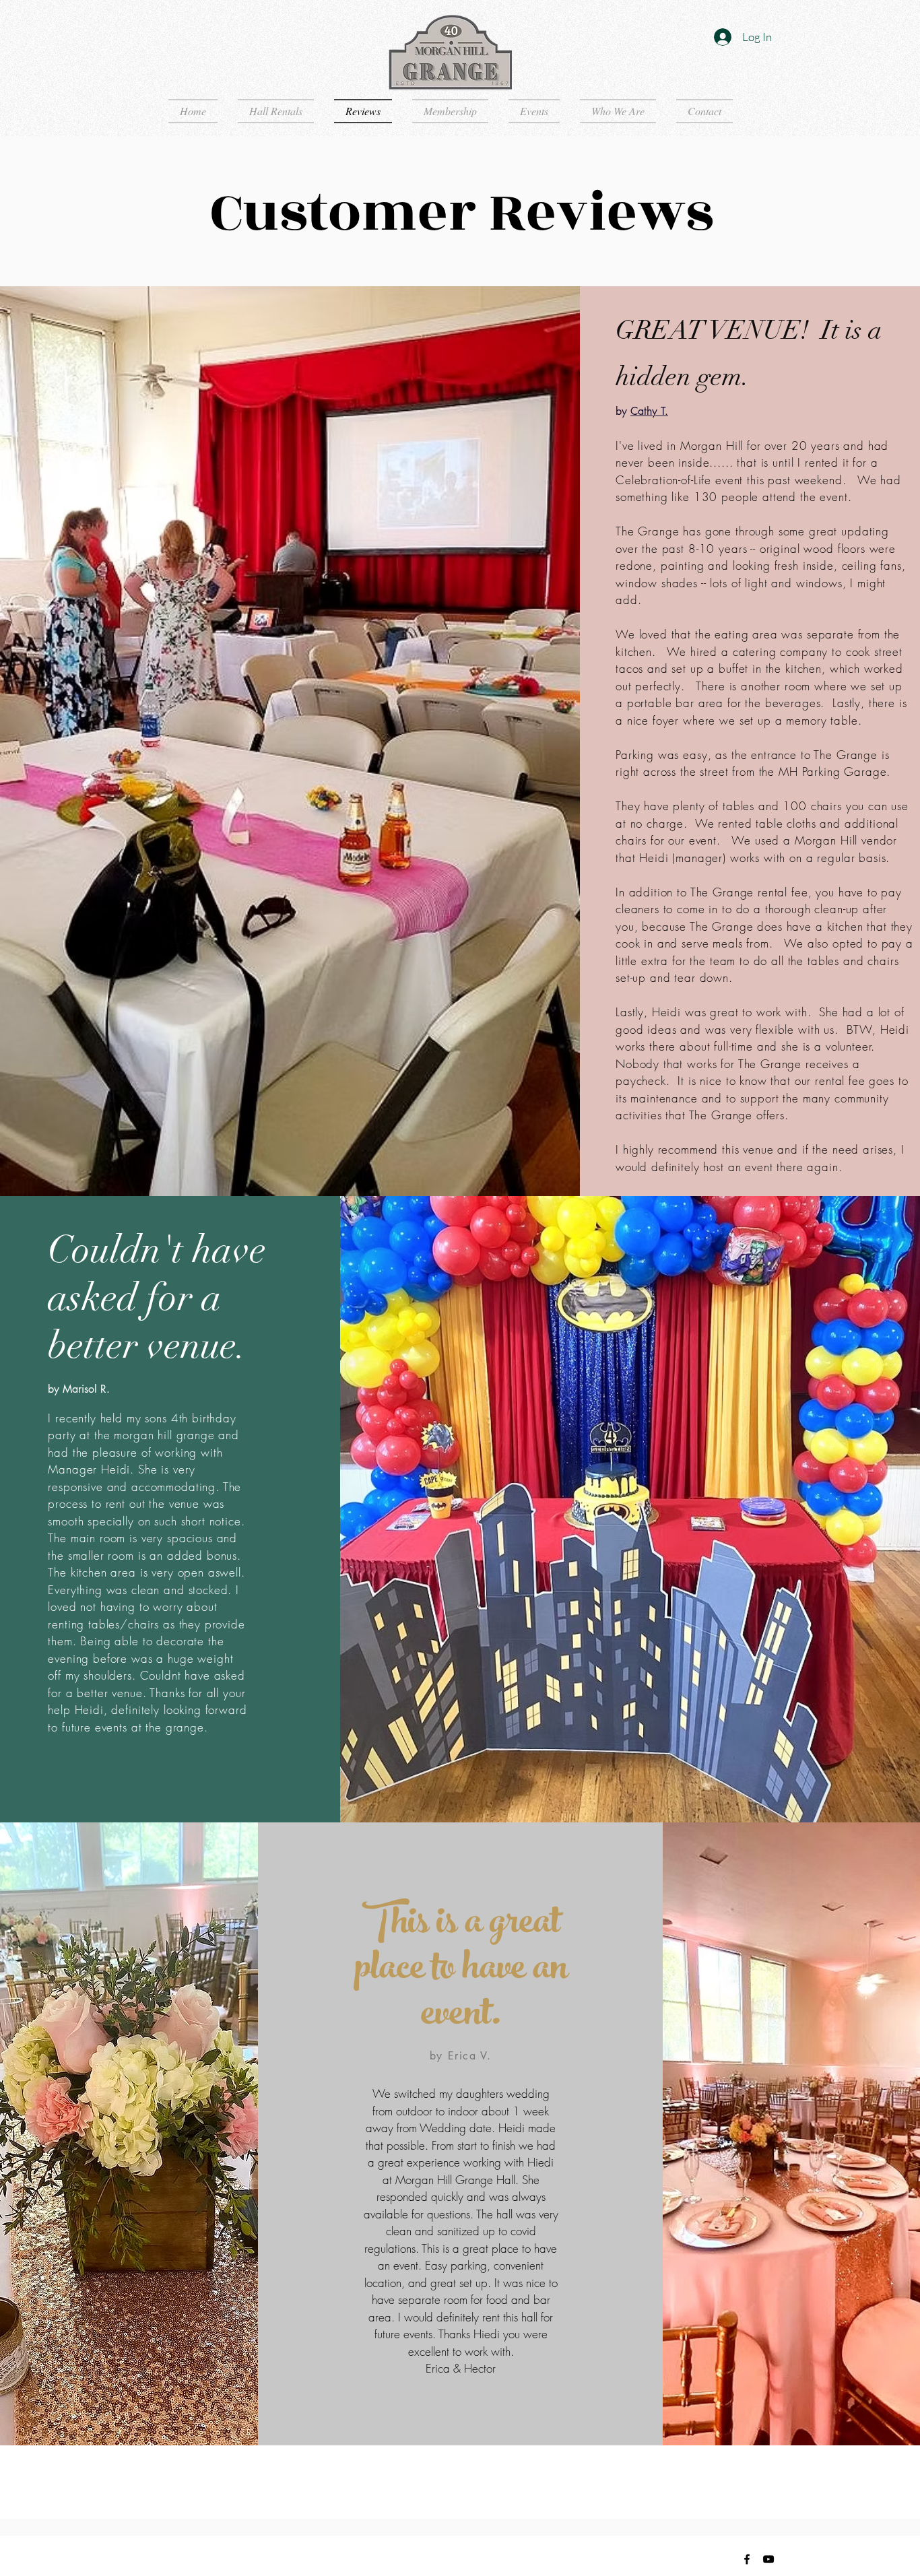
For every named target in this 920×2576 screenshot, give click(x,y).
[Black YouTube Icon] (768, 2559)
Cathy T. (649, 411)
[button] (460, 2412)
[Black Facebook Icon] (747, 2559)
